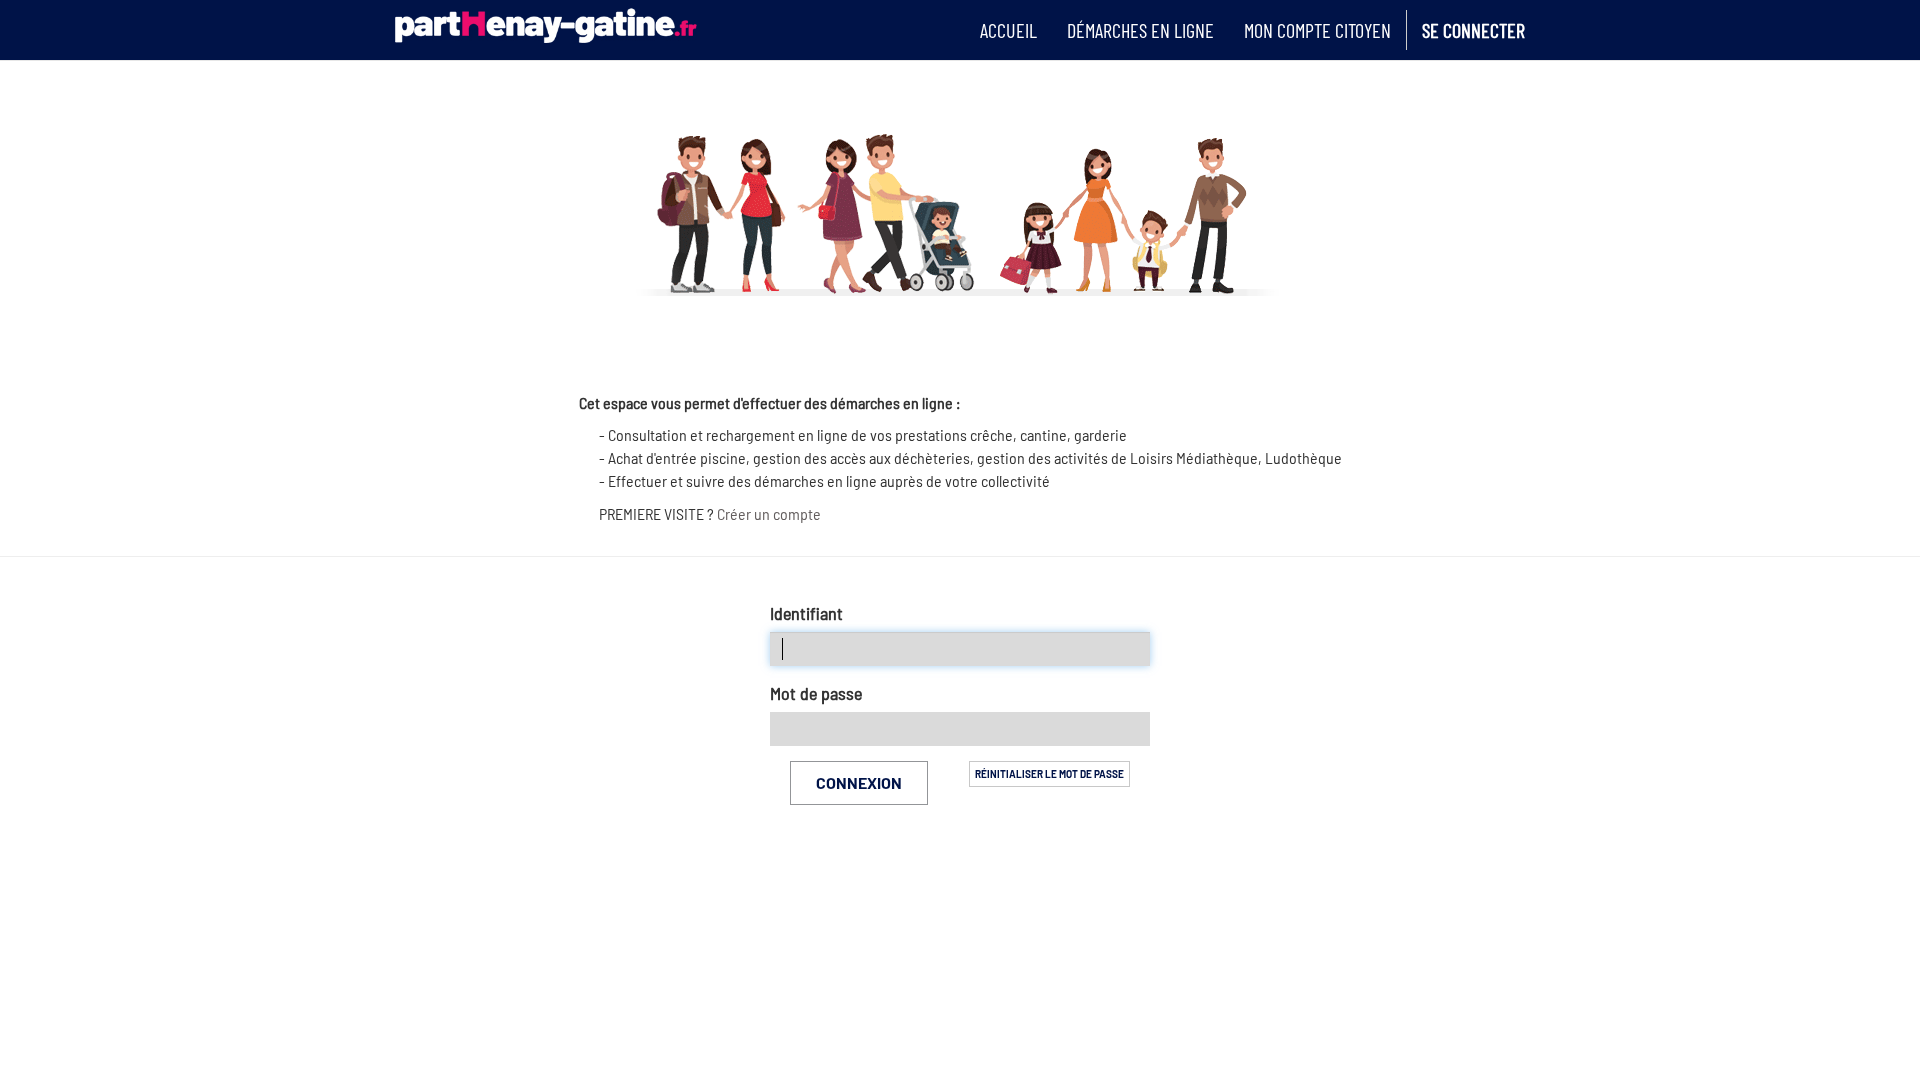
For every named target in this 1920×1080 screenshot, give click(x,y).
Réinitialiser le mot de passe (1049, 774)
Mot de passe (816, 693)
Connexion (859, 782)
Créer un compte (769, 513)
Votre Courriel (806, 614)
